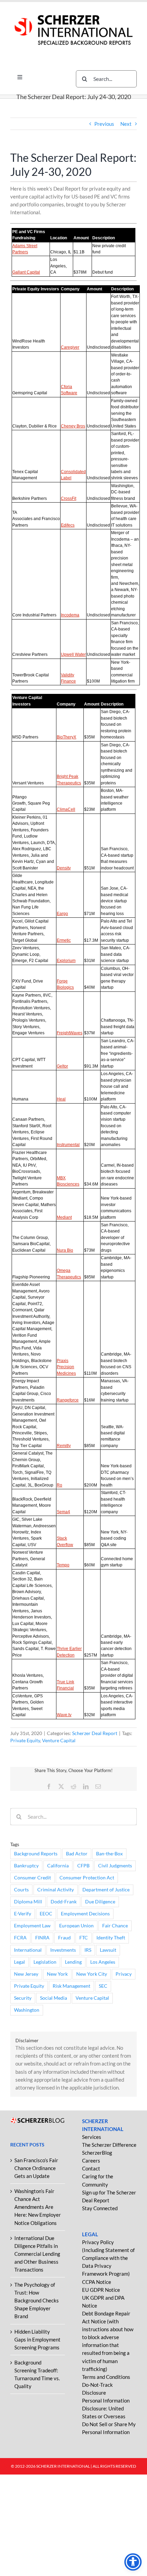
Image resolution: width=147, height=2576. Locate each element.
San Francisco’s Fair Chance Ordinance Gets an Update (36, 2168)
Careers (91, 2160)
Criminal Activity (56, 1890)
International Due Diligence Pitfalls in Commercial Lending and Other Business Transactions (37, 2254)
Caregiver (70, 347)
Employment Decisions (85, 1914)
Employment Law (32, 1926)
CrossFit (69, 498)
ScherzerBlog (97, 2153)
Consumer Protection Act (87, 1878)
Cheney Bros (73, 426)
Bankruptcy (26, 1866)
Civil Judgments (115, 1866)
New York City (92, 1974)
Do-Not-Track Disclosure (97, 2389)
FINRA (42, 1938)
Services (92, 2137)
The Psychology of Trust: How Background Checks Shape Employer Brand (37, 2300)
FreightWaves (70, 1033)
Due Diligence (100, 1902)
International (28, 1950)
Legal (19, 1962)
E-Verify (23, 1914)
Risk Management (71, 1986)
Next (126, 124)
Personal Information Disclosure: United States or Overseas (106, 2408)
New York (57, 1974)
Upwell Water (73, 654)
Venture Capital (59, 1740)
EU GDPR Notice (101, 2290)
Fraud (64, 1938)
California (58, 1866)
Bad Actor (77, 1854)
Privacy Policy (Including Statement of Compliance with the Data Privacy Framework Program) (108, 2258)
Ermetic (64, 940)
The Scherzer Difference (109, 2145)
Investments (63, 1950)
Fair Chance (115, 1926)
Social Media (54, 1998)
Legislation (45, 1962)
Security (23, 1998)
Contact (91, 2168)
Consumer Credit (32, 1878)
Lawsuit (108, 1950)
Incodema (70, 615)
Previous (104, 124)
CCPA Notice (97, 2282)
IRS (88, 1950)
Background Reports (36, 1854)
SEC (103, 1986)
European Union (76, 1926)
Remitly (64, 1446)
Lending (73, 1962)
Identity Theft (111, 1938)
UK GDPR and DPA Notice (103, 2302)
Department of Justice (106, 1890)
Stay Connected (100, 2208)
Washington (27, 2010)
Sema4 (63, 1512)
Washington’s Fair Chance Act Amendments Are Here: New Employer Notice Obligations (38, 2207)
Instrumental (68, 1145)
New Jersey (26, 1974)
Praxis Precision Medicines (66, 1367)
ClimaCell (66, 809)
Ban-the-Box (109, 1854)
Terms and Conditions (106, 2377)
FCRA (20, 1938)
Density (64, 868)
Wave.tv (64, 1715)
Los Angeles (103, 1962)
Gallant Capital (26, 272)
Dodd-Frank (64, 1902)
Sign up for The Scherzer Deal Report (109, 2196)
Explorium (66, 961)
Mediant (64, 1217)
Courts (21, 1890)
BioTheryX (66, 737)
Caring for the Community (98, 2180)
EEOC (46, 1914)
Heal (61, 1099)
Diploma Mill (28, 1902)
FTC (84, 1938)
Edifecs (68, 525)
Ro (59, 1485)
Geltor (62, 1066)
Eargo (62, 914)
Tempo (63, 1565)
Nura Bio (65, 1250)
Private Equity (25, 1740)
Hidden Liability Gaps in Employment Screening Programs (37, 2339)
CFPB (83, 1866)
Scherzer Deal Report (95, 1733)
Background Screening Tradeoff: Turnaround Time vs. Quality (37, 2374)
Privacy (124, 1974)
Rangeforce (68, 1400)
